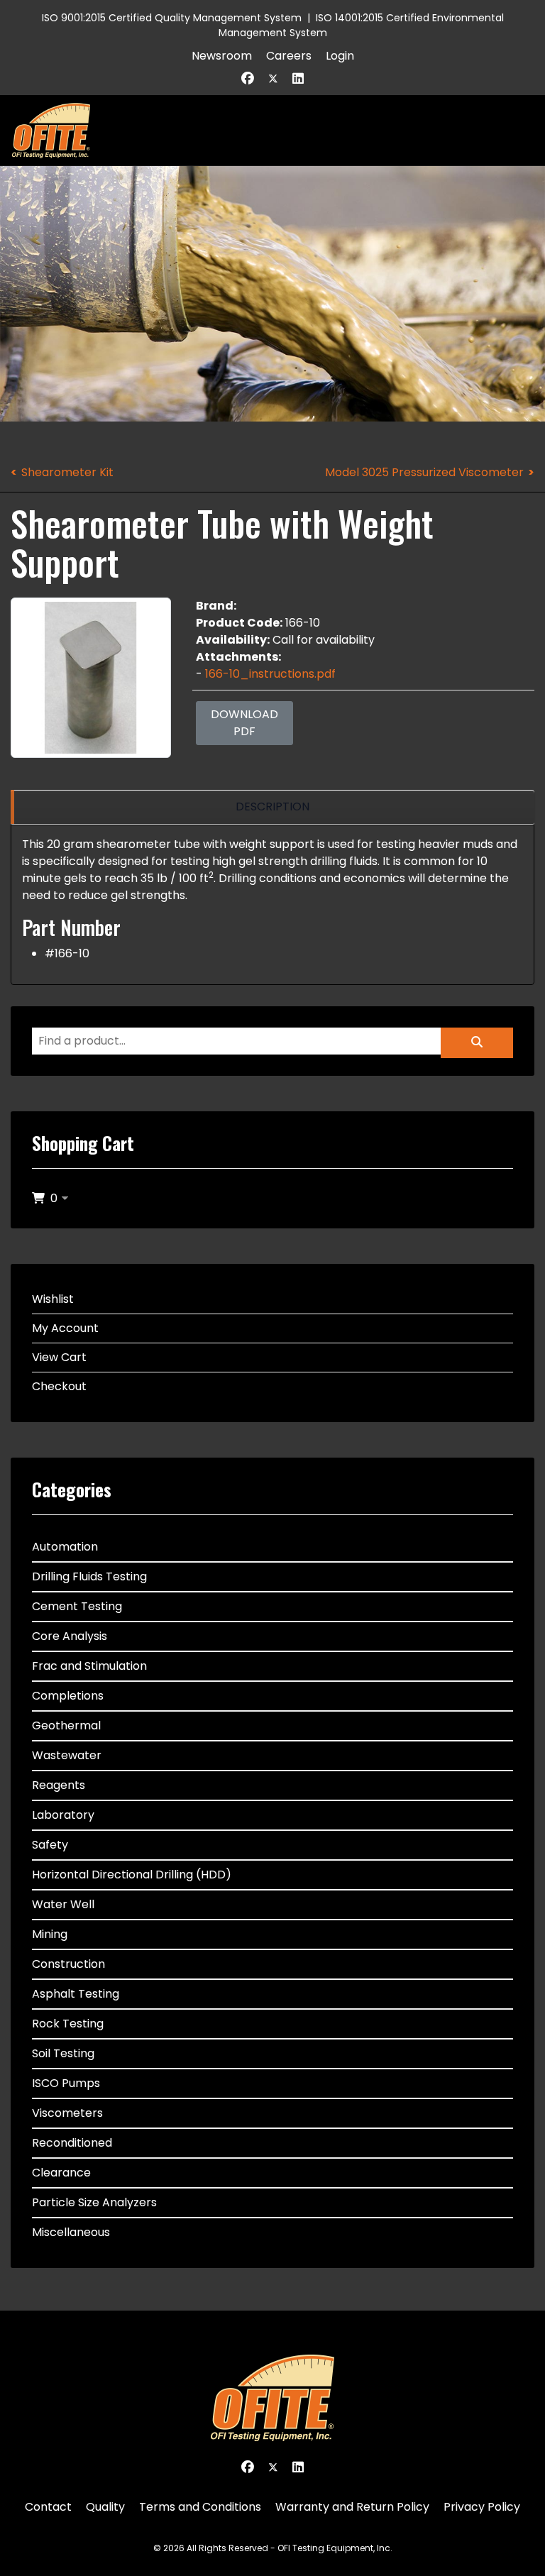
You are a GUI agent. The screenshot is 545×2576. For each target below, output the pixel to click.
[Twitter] (273, 78)
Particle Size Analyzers (94, 2202)
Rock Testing (68, 2024)
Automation (65, 1547)
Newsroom (222, 56)
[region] (272, 807)
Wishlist (53, 1299)
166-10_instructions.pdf (270, 674)
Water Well (63, 1904)
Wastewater (67, 1755)
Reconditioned (72, 2143)
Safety (50, 1845)
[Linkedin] (298, 78)
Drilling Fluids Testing (89, 1576)
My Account (65, 1328)
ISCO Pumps (66, 2083)
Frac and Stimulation (89, 1666)
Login (340, 56)
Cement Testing (77, 1606)
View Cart (59, 1357)
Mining (50, 1934)
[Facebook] (248, 78)
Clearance (61, 2173)
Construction (68, 1964)
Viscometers (67, 2113)
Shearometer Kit (67, 472)
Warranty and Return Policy (352, 2507)
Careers (289, 56)
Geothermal (66, 1725)
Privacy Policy (482, 2507)
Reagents (59, 1785)
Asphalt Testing (76, 1994)
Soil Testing (63, 2053)
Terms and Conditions (200, 2507)
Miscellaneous (71, 2232)
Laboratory (63, 1815)
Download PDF (244, 723)
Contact (48, 2507)
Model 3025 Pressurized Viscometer (424, 472)
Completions (68, 1696)
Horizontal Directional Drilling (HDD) (132, 1875)
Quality (105, 2507)
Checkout (59, 1386)
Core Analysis (70, 1636)
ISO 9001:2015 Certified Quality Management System (172, 18)
